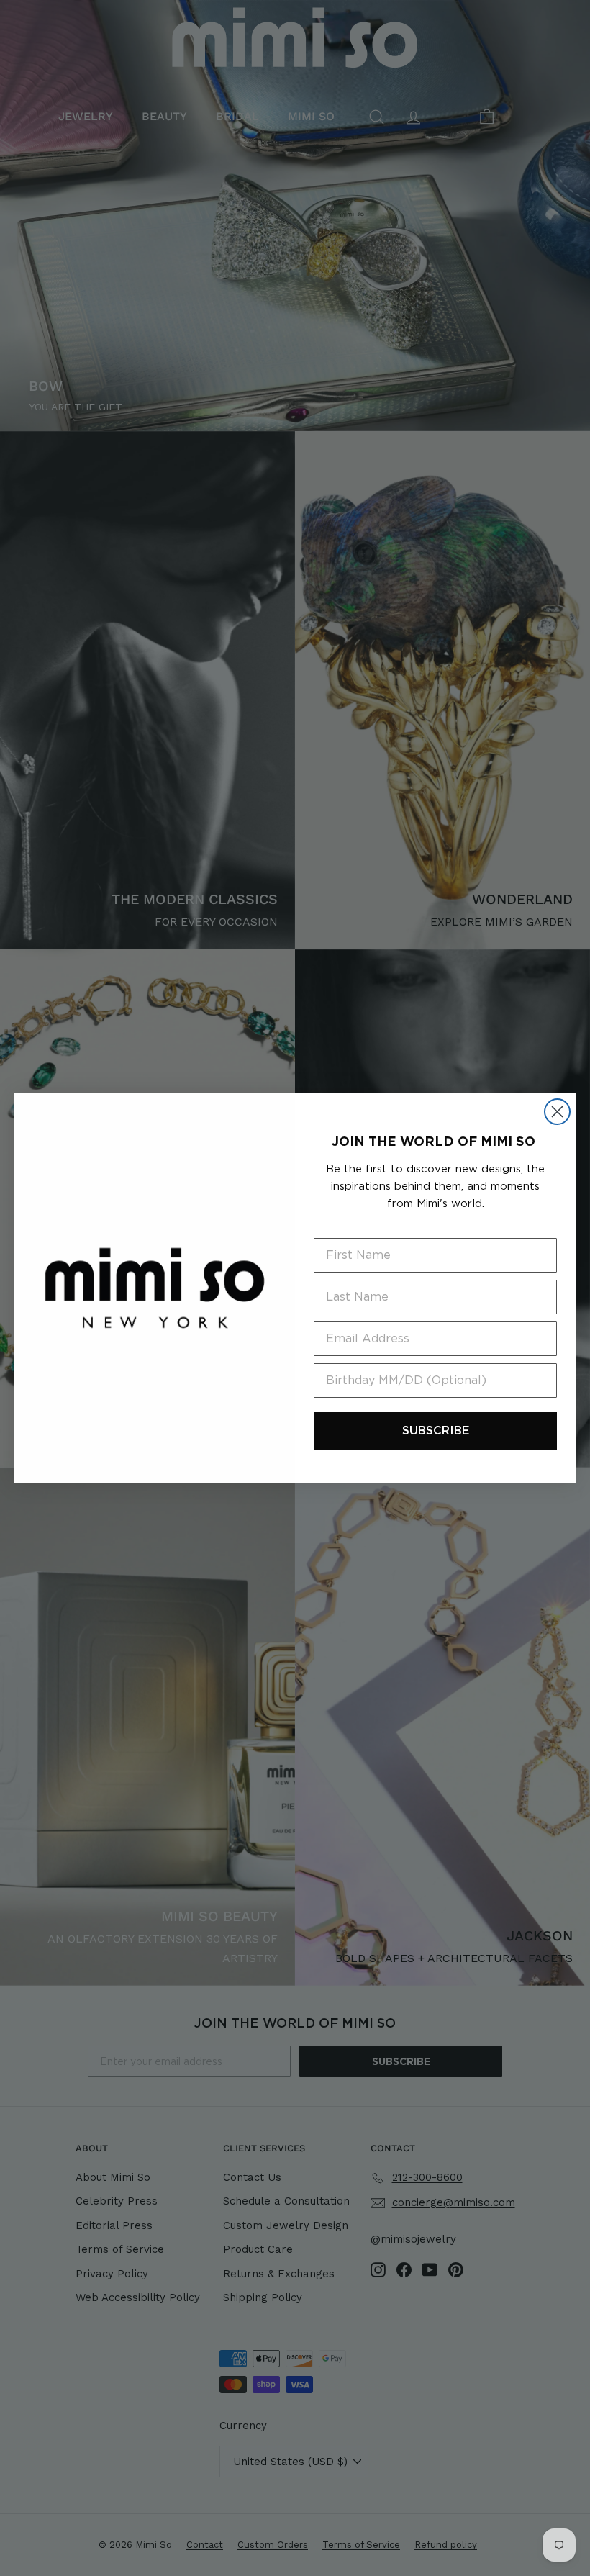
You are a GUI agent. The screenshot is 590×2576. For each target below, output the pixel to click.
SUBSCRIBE (436, 1431)
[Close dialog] (557, 1112)
